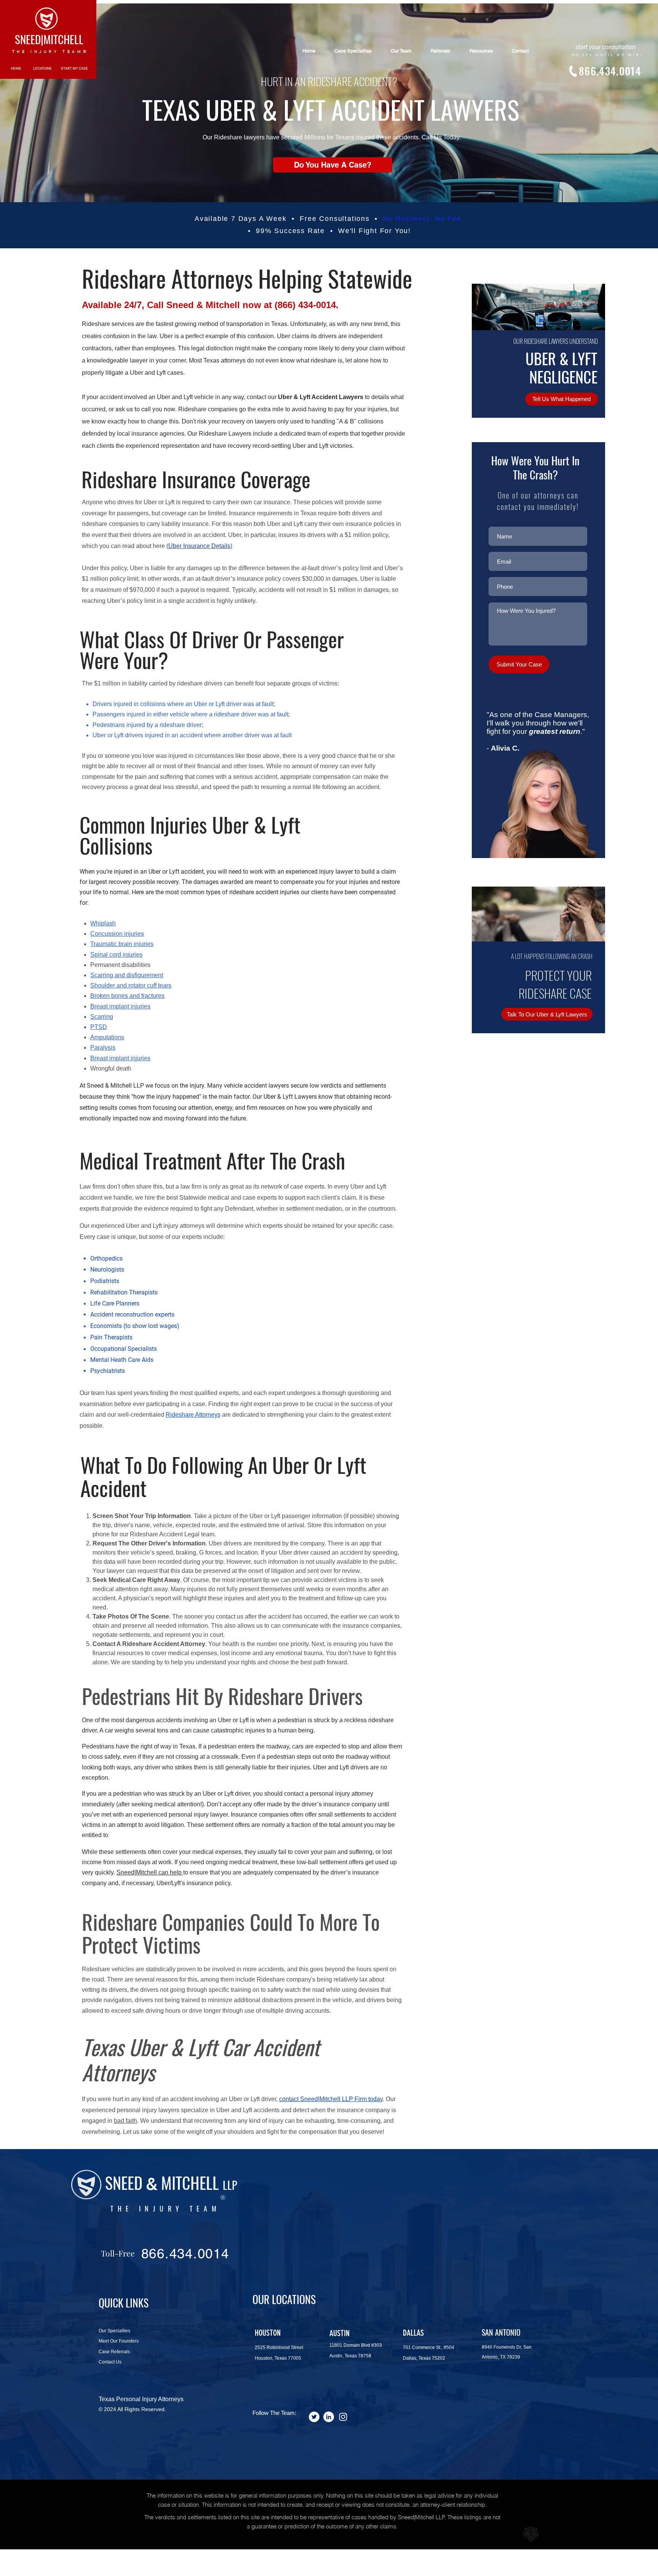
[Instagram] (343, 2417)
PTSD (99, 1027)
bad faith (125, 2121)
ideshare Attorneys (195, 1415)
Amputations (107, 1037)
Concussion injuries (117, 934)
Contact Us (110, 2362)
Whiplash (103, 923)
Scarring (102, 1017)
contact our (262, 397)
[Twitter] (314, 2417)
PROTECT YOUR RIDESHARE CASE (555, 984)
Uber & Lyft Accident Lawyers (321, 397)
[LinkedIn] (329, 2417)
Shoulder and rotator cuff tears (131, 985)
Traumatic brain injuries (122, 944)
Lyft (189, 397)
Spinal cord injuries (116, 955)
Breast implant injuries (120, 1006)
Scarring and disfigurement (127, 975)
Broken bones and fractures (127, 996)
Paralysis (103, 1047)
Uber (164, 397)
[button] (561, 399)
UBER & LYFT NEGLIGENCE (561, 368)
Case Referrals (114, 2352)
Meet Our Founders (119, 2341)
